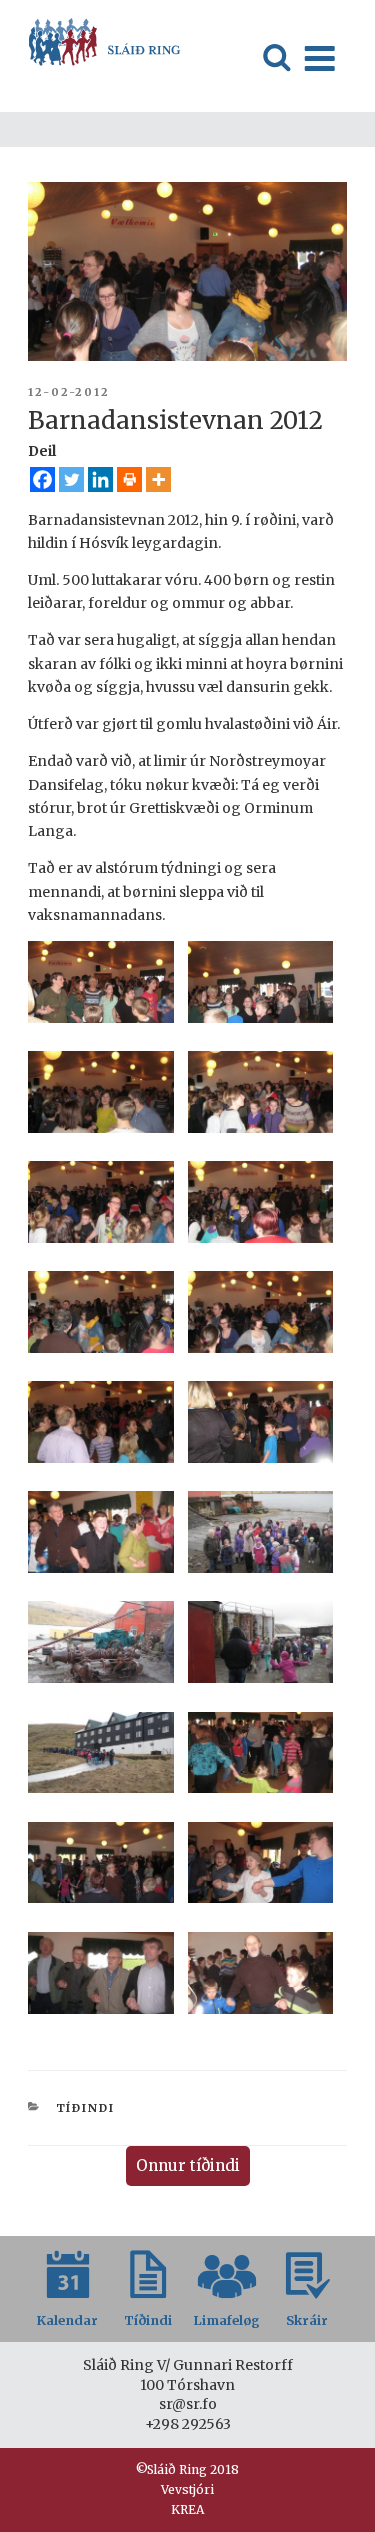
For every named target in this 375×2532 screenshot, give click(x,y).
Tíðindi (86, 2108)
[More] (158, 479)
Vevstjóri (187, 2489)
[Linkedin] (100, 479)
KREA (187, 2509)
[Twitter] (71, 479)
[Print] (129, 479)
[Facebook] (42, 479)
